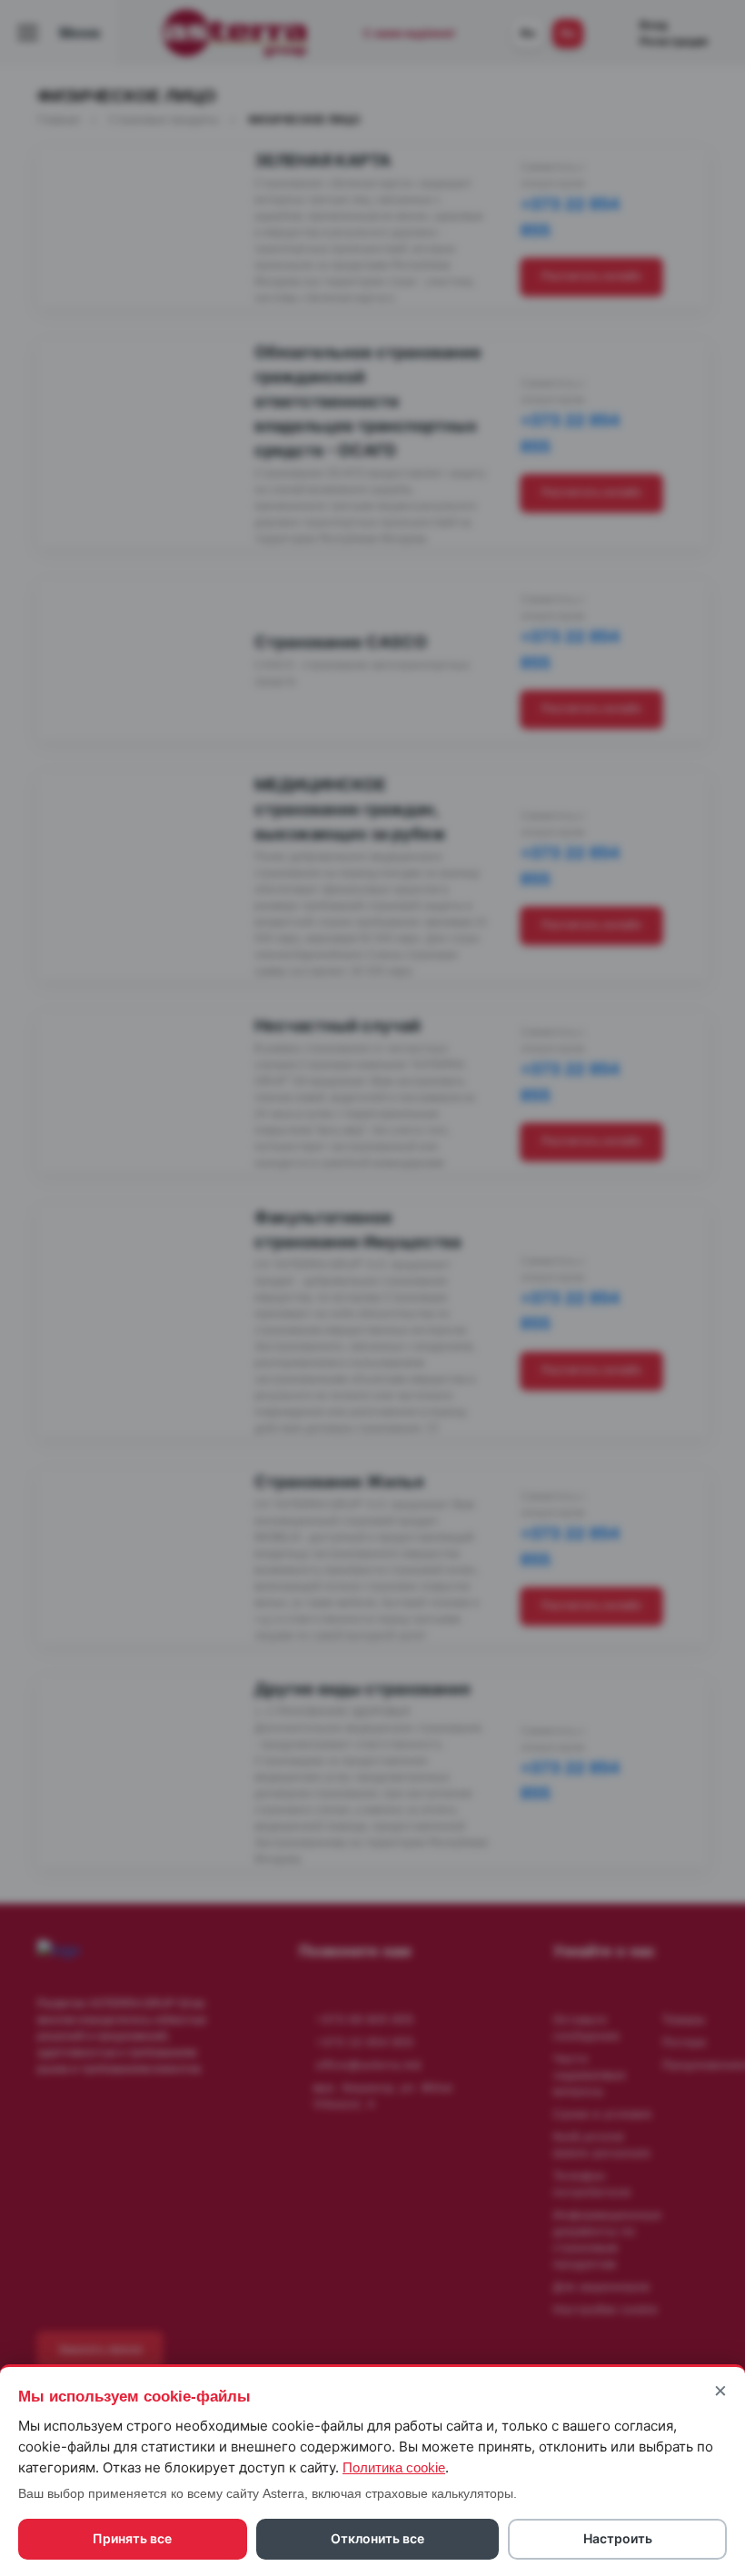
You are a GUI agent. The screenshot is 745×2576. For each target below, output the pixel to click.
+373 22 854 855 (365, 2043)
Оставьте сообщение (587, 2028)
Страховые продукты (165, 120)
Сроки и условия (603, 2114)
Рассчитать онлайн (591, 276)
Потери (685, 2043)
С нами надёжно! (409, 34)
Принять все (132, 2538)
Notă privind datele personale (602, 2145)
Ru (568, 34)
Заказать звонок (100, 2350)
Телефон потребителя (592, 2184)
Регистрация (674, 42)
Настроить (618, 2538)
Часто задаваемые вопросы (590, 2075)
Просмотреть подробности (125, 276)
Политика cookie (394, 2467)
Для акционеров (601, 2287)
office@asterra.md (369, 2065)
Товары (684, 2020)
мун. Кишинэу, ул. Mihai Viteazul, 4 (383, 2096)
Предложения (704, 2065)
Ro (528, 34)
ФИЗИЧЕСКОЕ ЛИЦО (304, 120)
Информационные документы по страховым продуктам (608, 2240)
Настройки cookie (606, 2310)
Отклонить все (377, 2538)
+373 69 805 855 (365, 2020)
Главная (60, 120)
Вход (654, 25)
